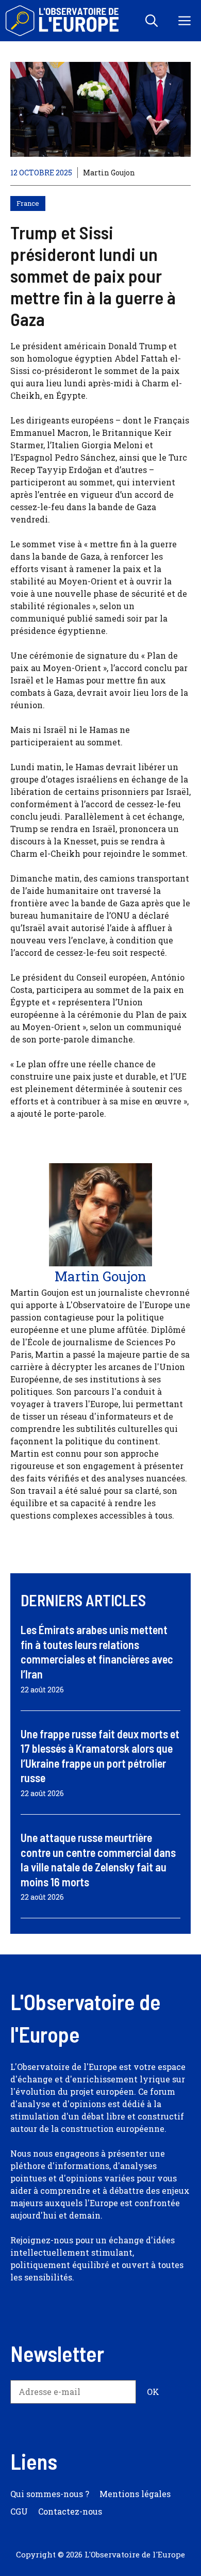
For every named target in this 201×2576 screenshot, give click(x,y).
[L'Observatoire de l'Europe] (63, 21)
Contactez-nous (70, 2511)
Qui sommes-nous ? (50, 2494)
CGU (19, 2511)
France (28, 203)
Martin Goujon (109, 173)
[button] (152, 21)
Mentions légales (135, 2494)
